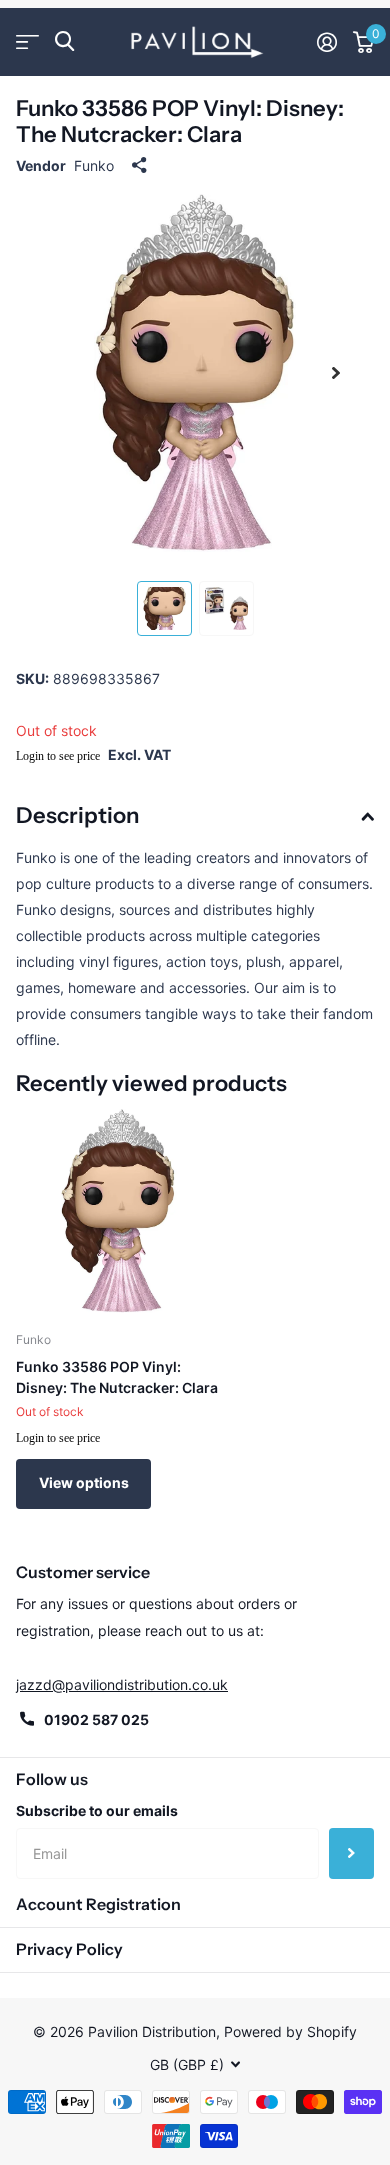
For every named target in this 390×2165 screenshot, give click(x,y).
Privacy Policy (69, 1949)
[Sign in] (327, 42)
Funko (94, 165)
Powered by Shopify (290, 2031)
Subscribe (351, 1853)
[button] (336, 373)
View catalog (27, 41)
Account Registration (98, 1904)
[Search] (64, 41)
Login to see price (58, 756)
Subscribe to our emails (97, 1810)
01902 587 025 (96, 1719)
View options (84, 1482)
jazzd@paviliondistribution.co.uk (122, 1684)
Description (77, 815)
